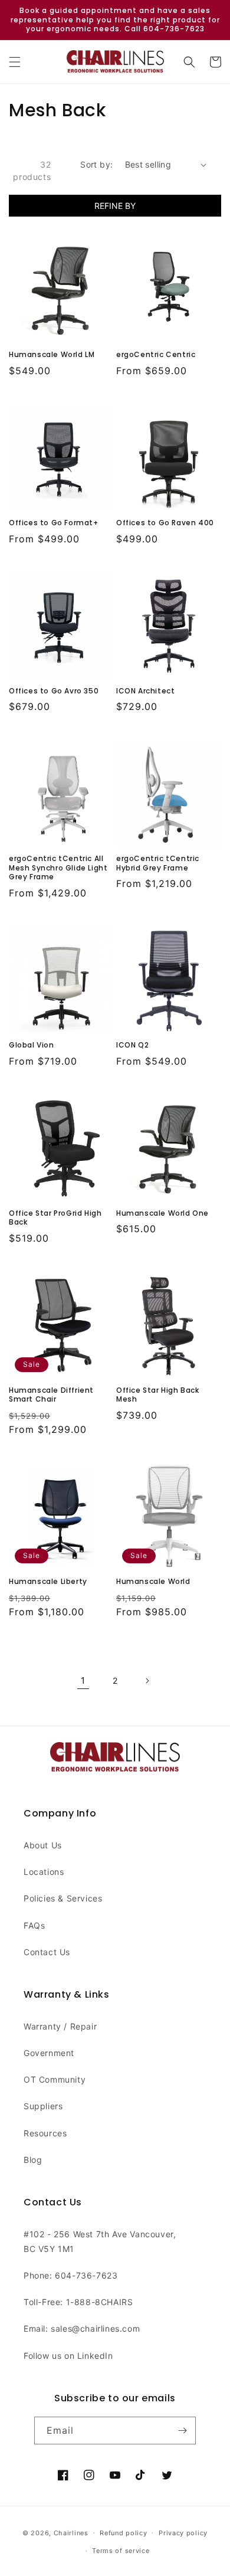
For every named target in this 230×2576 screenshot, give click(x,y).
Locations (44, 1872)
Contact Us (47, 1952)
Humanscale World (153, 1582)
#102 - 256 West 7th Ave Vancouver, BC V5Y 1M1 (100, 2241)
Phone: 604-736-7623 (70, 2275)
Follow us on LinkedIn (68, 2356)
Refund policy (123, 2533)
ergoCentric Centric (156, 355)
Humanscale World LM (52, 355)
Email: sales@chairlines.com (82, 2328)
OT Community (55, 2079)
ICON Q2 (132, 1045)
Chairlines (71, 2532)
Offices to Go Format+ (54, 523)
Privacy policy (183, 2533)
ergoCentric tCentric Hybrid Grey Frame (158, 863)
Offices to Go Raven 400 (165, 523)
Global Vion (32, 1045)
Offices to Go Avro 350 (54, 691)
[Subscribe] (182, 2431)
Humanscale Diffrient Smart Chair (51, 1395)
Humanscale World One (162, 1213)
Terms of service (121, 2551)
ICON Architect (145, 691)
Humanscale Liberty (48, 1582)
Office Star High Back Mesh (158, 1395)
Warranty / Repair (60, 2026)
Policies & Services (63, 1898)
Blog (33, 2160)
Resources (45, 2133)
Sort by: (96, 164)
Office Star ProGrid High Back (55, 1218)
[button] (15, 62)
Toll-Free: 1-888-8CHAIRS (78, 2302)
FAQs (34, 1925)
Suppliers (43, 2106)
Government (49, 2053)
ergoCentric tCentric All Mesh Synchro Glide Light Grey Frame (58, 868)
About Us (43, 1845)
